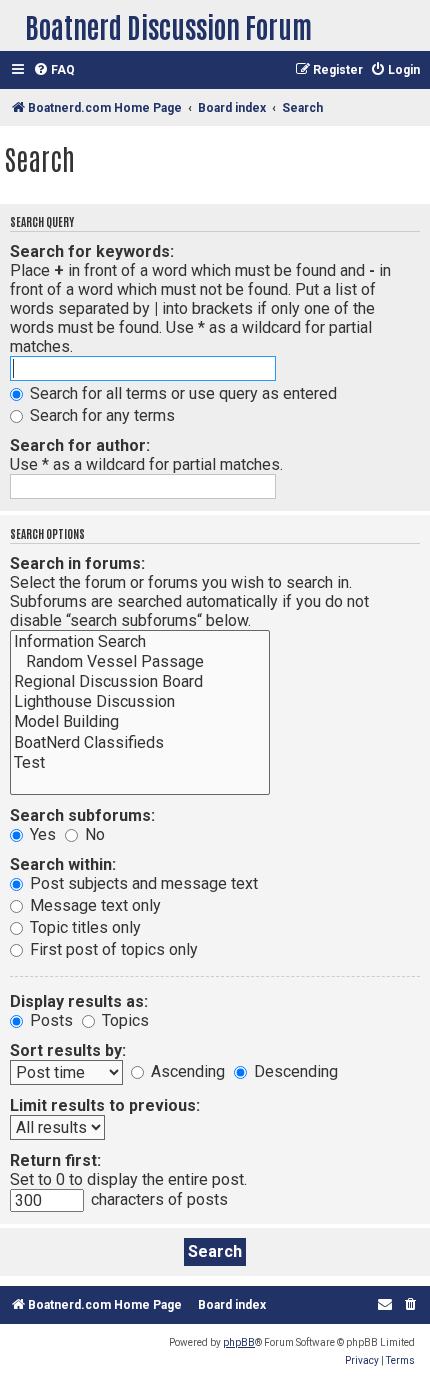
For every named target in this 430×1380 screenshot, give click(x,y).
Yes (41, 834)
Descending (294, 1071)
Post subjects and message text (142, 883)
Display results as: (79, 1001)
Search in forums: (77, 563)
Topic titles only (83, 927)
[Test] (140, 763)
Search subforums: (82, 815)
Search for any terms (100, 415)
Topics (123, 1020)
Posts (49, 1020)
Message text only (93, 905)
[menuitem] (54, 70)
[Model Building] (140, 722)
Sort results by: (68, 1050)
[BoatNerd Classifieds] (140, 743)
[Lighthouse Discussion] (140, 702)
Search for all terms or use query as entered (181, 393)
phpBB (239, 1342)
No (93, 834)
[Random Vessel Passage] (140, 662)
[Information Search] (140, 642)
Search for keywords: (92, 251)
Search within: (63, 864)
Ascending (186, 1071)
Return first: (55, 1160)
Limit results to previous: (105, 1105)
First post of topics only (112, 949)
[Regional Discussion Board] (140, 682)
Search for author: (80, 445)
